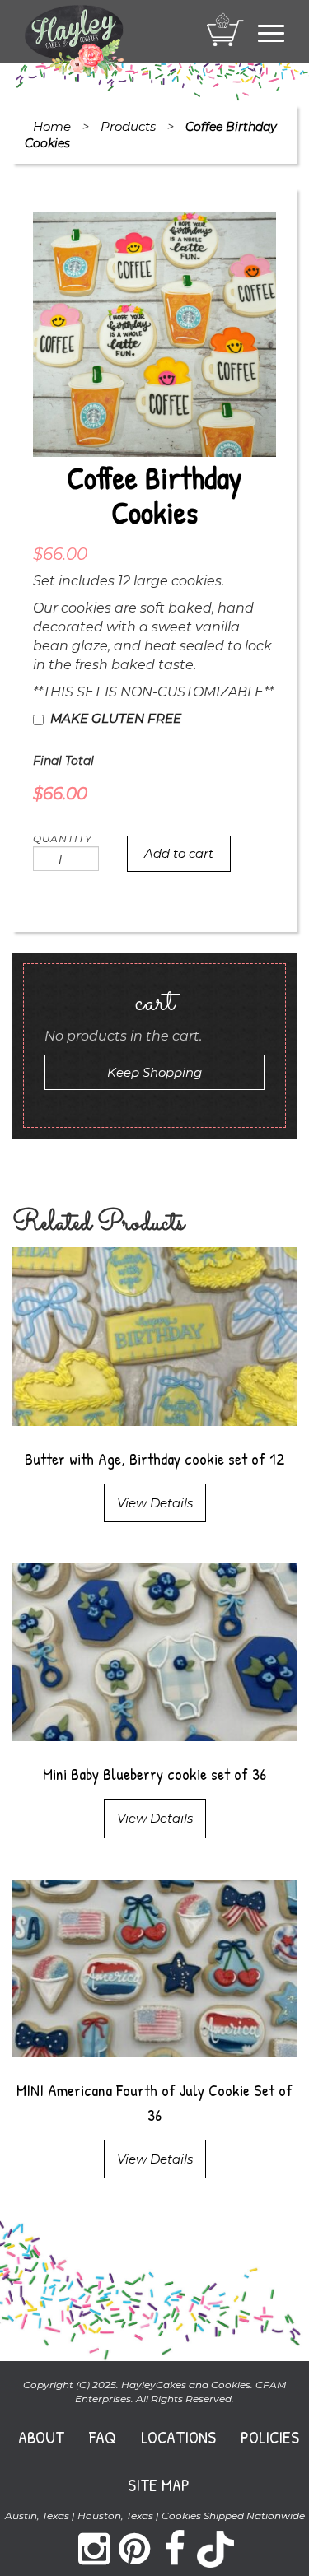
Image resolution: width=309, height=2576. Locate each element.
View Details (155, 1503)
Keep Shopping (154, 1072)
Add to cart (179, 853)
